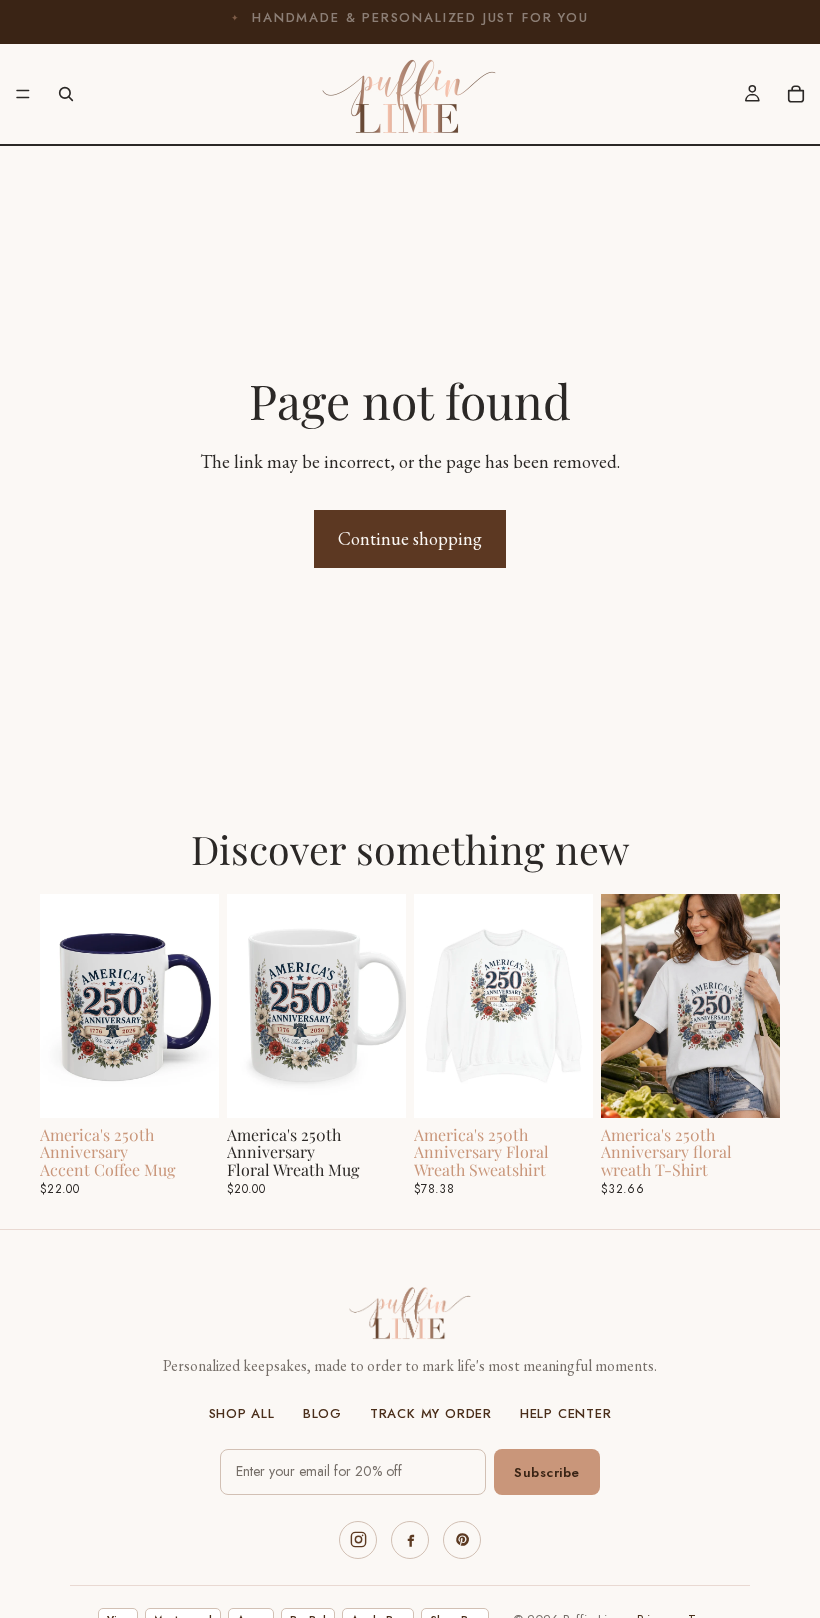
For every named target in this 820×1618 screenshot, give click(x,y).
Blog (322, 1414)
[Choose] (188, 1087)
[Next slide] (197, 1006)
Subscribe (547, 1472)
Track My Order (431, 1414)
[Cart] (796, 94)
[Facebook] (410, 1540)
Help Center (566, 1414)
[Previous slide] (62, 1006)
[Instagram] (358, 1540)
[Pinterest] (462, 1540)
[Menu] (23, 94)
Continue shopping (410, 538)
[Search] (66, 94)
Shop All (242, 1414)
